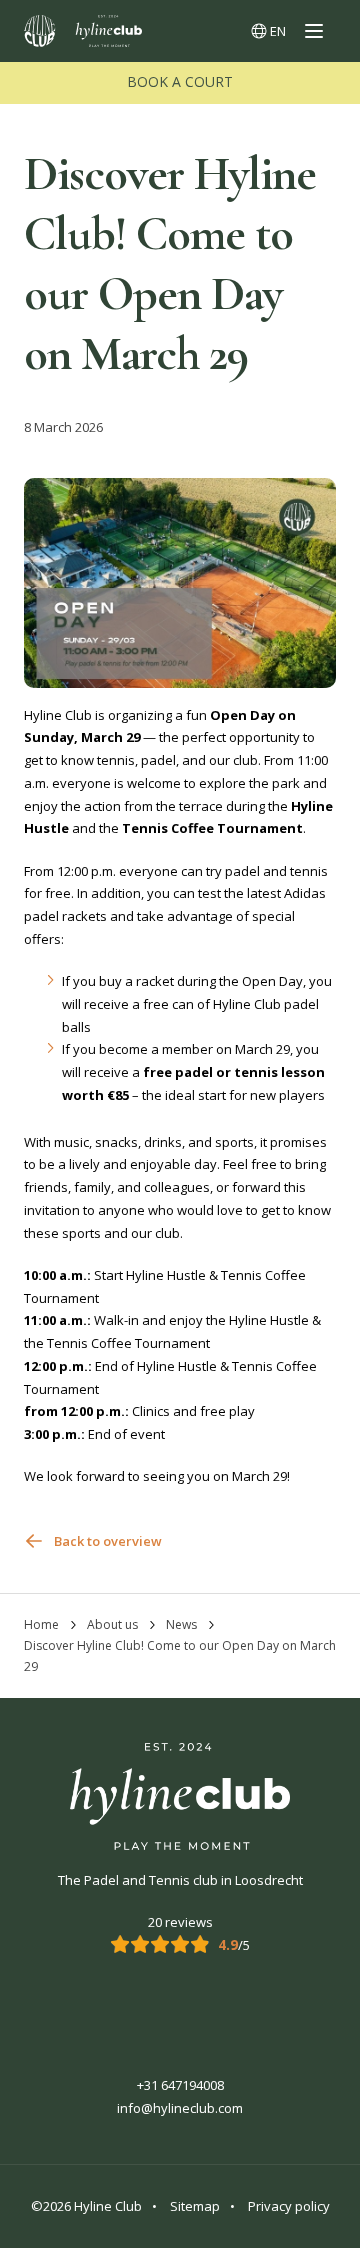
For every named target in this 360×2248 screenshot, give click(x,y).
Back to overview (108, 1541)
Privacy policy (289, 2206)
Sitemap (195, 2206)
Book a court (180, 81)
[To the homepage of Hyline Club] (83, 31)
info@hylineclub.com (180, 2108)
